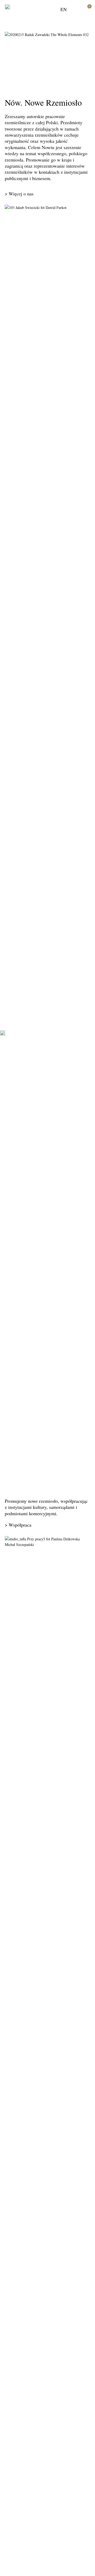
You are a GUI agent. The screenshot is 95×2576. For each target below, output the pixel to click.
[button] (77, 9)
